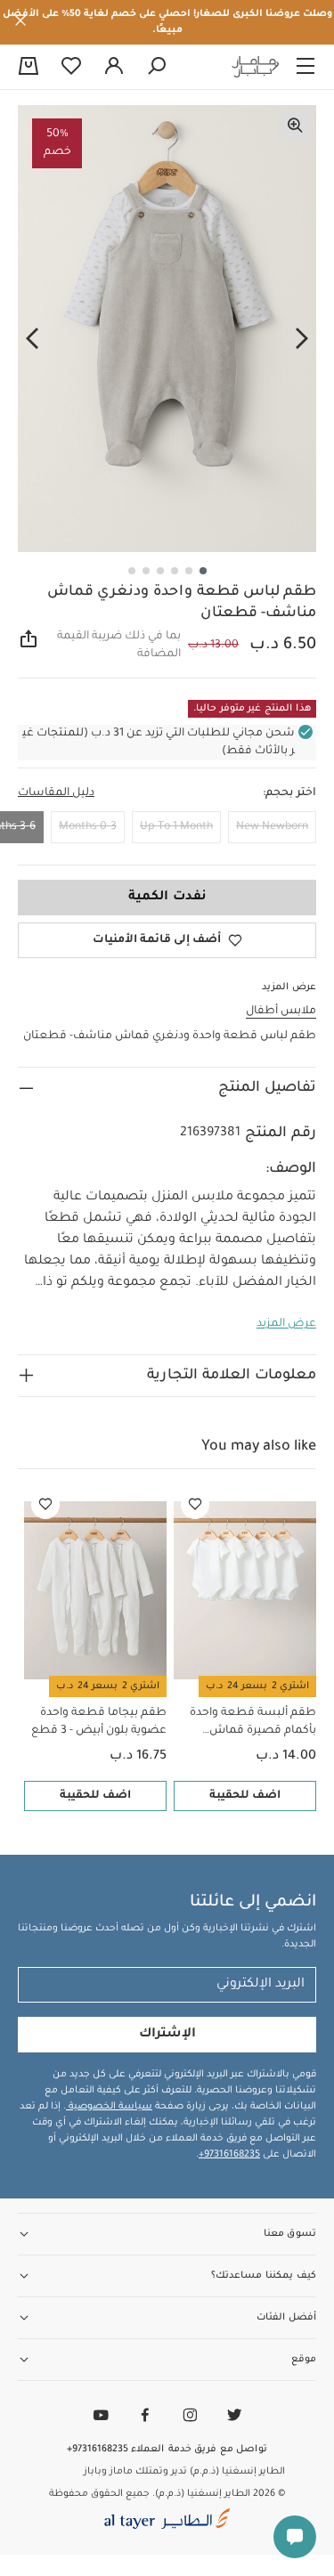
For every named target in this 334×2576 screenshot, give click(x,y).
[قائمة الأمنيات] (195, 1505)
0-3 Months (88, 827)
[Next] (32, 339)
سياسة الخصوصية (109, 2107)
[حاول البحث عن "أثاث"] (157, 67)
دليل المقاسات (56, 793)
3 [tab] (175, 571)
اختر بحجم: (289, 793)
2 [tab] (189, 571)
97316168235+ (229, 2155)
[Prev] (302, 339)
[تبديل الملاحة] (305, 67)
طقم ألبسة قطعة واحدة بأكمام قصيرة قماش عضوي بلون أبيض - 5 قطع (249, 1723)
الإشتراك (167, 2035)
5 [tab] (146, 571)
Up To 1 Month (176, 827)
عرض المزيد (286, 1324)
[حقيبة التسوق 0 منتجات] (29, 68)
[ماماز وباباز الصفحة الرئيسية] (256, 67)
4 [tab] (160, 571)
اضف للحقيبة (245, 1796)
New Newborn (272, 827)
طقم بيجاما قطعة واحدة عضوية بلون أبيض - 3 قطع (99, 1722)
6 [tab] (132, 571)
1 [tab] (203, 571)
